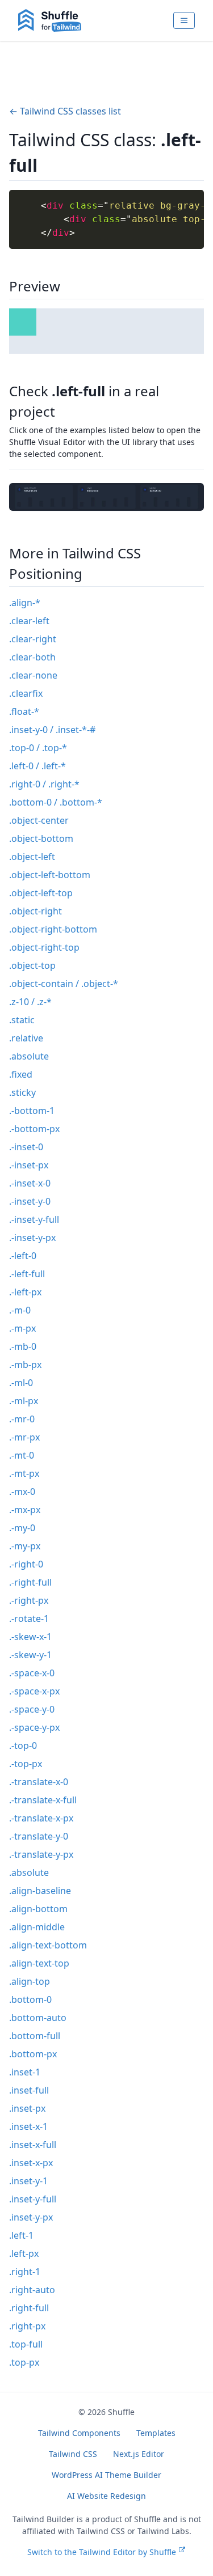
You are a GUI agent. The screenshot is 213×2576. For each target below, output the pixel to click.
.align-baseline (40, 1891)
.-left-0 (23, 1256)
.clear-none (33, 675)
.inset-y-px (31, 2217)
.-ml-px (24, 1401)
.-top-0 (23, 1745)
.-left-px (25, 1292)
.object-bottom (41, 838)
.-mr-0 (22, 1419)
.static (22, 1020)
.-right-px (29, 1600)
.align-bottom (38, 1909)
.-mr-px (24, 1437)
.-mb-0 (23, 1346)
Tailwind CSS (73, 2454)
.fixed (21, 1074)
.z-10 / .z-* (30, 1002)
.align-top (30, 1981)
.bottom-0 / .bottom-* (56, 802)
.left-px (24, 2253)
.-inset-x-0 (30, 1183)
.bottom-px (33, 2054)
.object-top (32, 965)
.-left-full (27, 1274)
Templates (156, 2433)
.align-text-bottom (48, 1945)
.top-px (24, 2362)
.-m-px (22, 1328)
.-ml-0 (21, 1383)
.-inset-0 (26, 1147)
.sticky (22, 1092)
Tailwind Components (79, 2433)
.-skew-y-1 (30, 1655)
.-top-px (26, 1764)
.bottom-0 (30, 1999)
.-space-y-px (34, 1727)
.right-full (29, 2308)
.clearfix (26, 693)
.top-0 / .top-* (38, 748)
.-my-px (25, 1546)
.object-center (39, 820)
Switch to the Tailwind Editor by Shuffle (102, 2552)
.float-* (24, 711)
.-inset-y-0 (30, 1201)
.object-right (35, 911)
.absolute (29, 1056)
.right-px (27, 2326)
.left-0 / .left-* (37, 766)
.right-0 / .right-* (44, 784)
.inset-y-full (33, 2199)
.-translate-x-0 (39, 1782)
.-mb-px (25, 1365)
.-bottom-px (34, 1129)
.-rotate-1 (29, 1619)
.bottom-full (35, 2036)
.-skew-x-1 (30, 1637)
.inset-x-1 (28, 2126)
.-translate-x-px (41, 1818)
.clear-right (33, 639)
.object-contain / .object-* (64, 984)
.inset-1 (25, 2072)
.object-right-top (44, 947)
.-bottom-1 (32, 1111)
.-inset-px (29, 1165)
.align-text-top (39, 1963)
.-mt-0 (22, 1455)
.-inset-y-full (34, 1219)
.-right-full (30, 1582)
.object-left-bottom (50, 875)
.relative (26, 1038)
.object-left (32, 857)
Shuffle (121, 2412)
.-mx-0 (22, 1492)
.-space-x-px (34, 1691)
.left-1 (21, 2235)
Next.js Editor (139, 2454)
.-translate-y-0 (39, 1836)
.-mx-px (25, 1510)
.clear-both (32, 657)
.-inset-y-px (32, 1238)
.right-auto (32, 2290)
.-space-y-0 (32, 1709)
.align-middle (37, 1927)
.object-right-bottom (53, 929)
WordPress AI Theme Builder (106, 2475)
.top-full (26, 2344)
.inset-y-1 (28, 2181)
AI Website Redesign (106, 2496)
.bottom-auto (38, 2018)
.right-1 (25, 2272)
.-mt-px (24, 1473)
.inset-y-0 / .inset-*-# (52, 730)
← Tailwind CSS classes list (65, 111)
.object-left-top (41, 893)
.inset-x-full (33, 2145)
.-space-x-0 (32, 1673)
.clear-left (29, 621)
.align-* (25, 603)
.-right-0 (26, 1564)
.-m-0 (20, 1310)
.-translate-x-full (43, 1800)
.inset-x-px (31, 2163)
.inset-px (27, 2108)
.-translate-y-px (41, 1854)
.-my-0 (22, 1528)
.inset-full (29, 2090)
